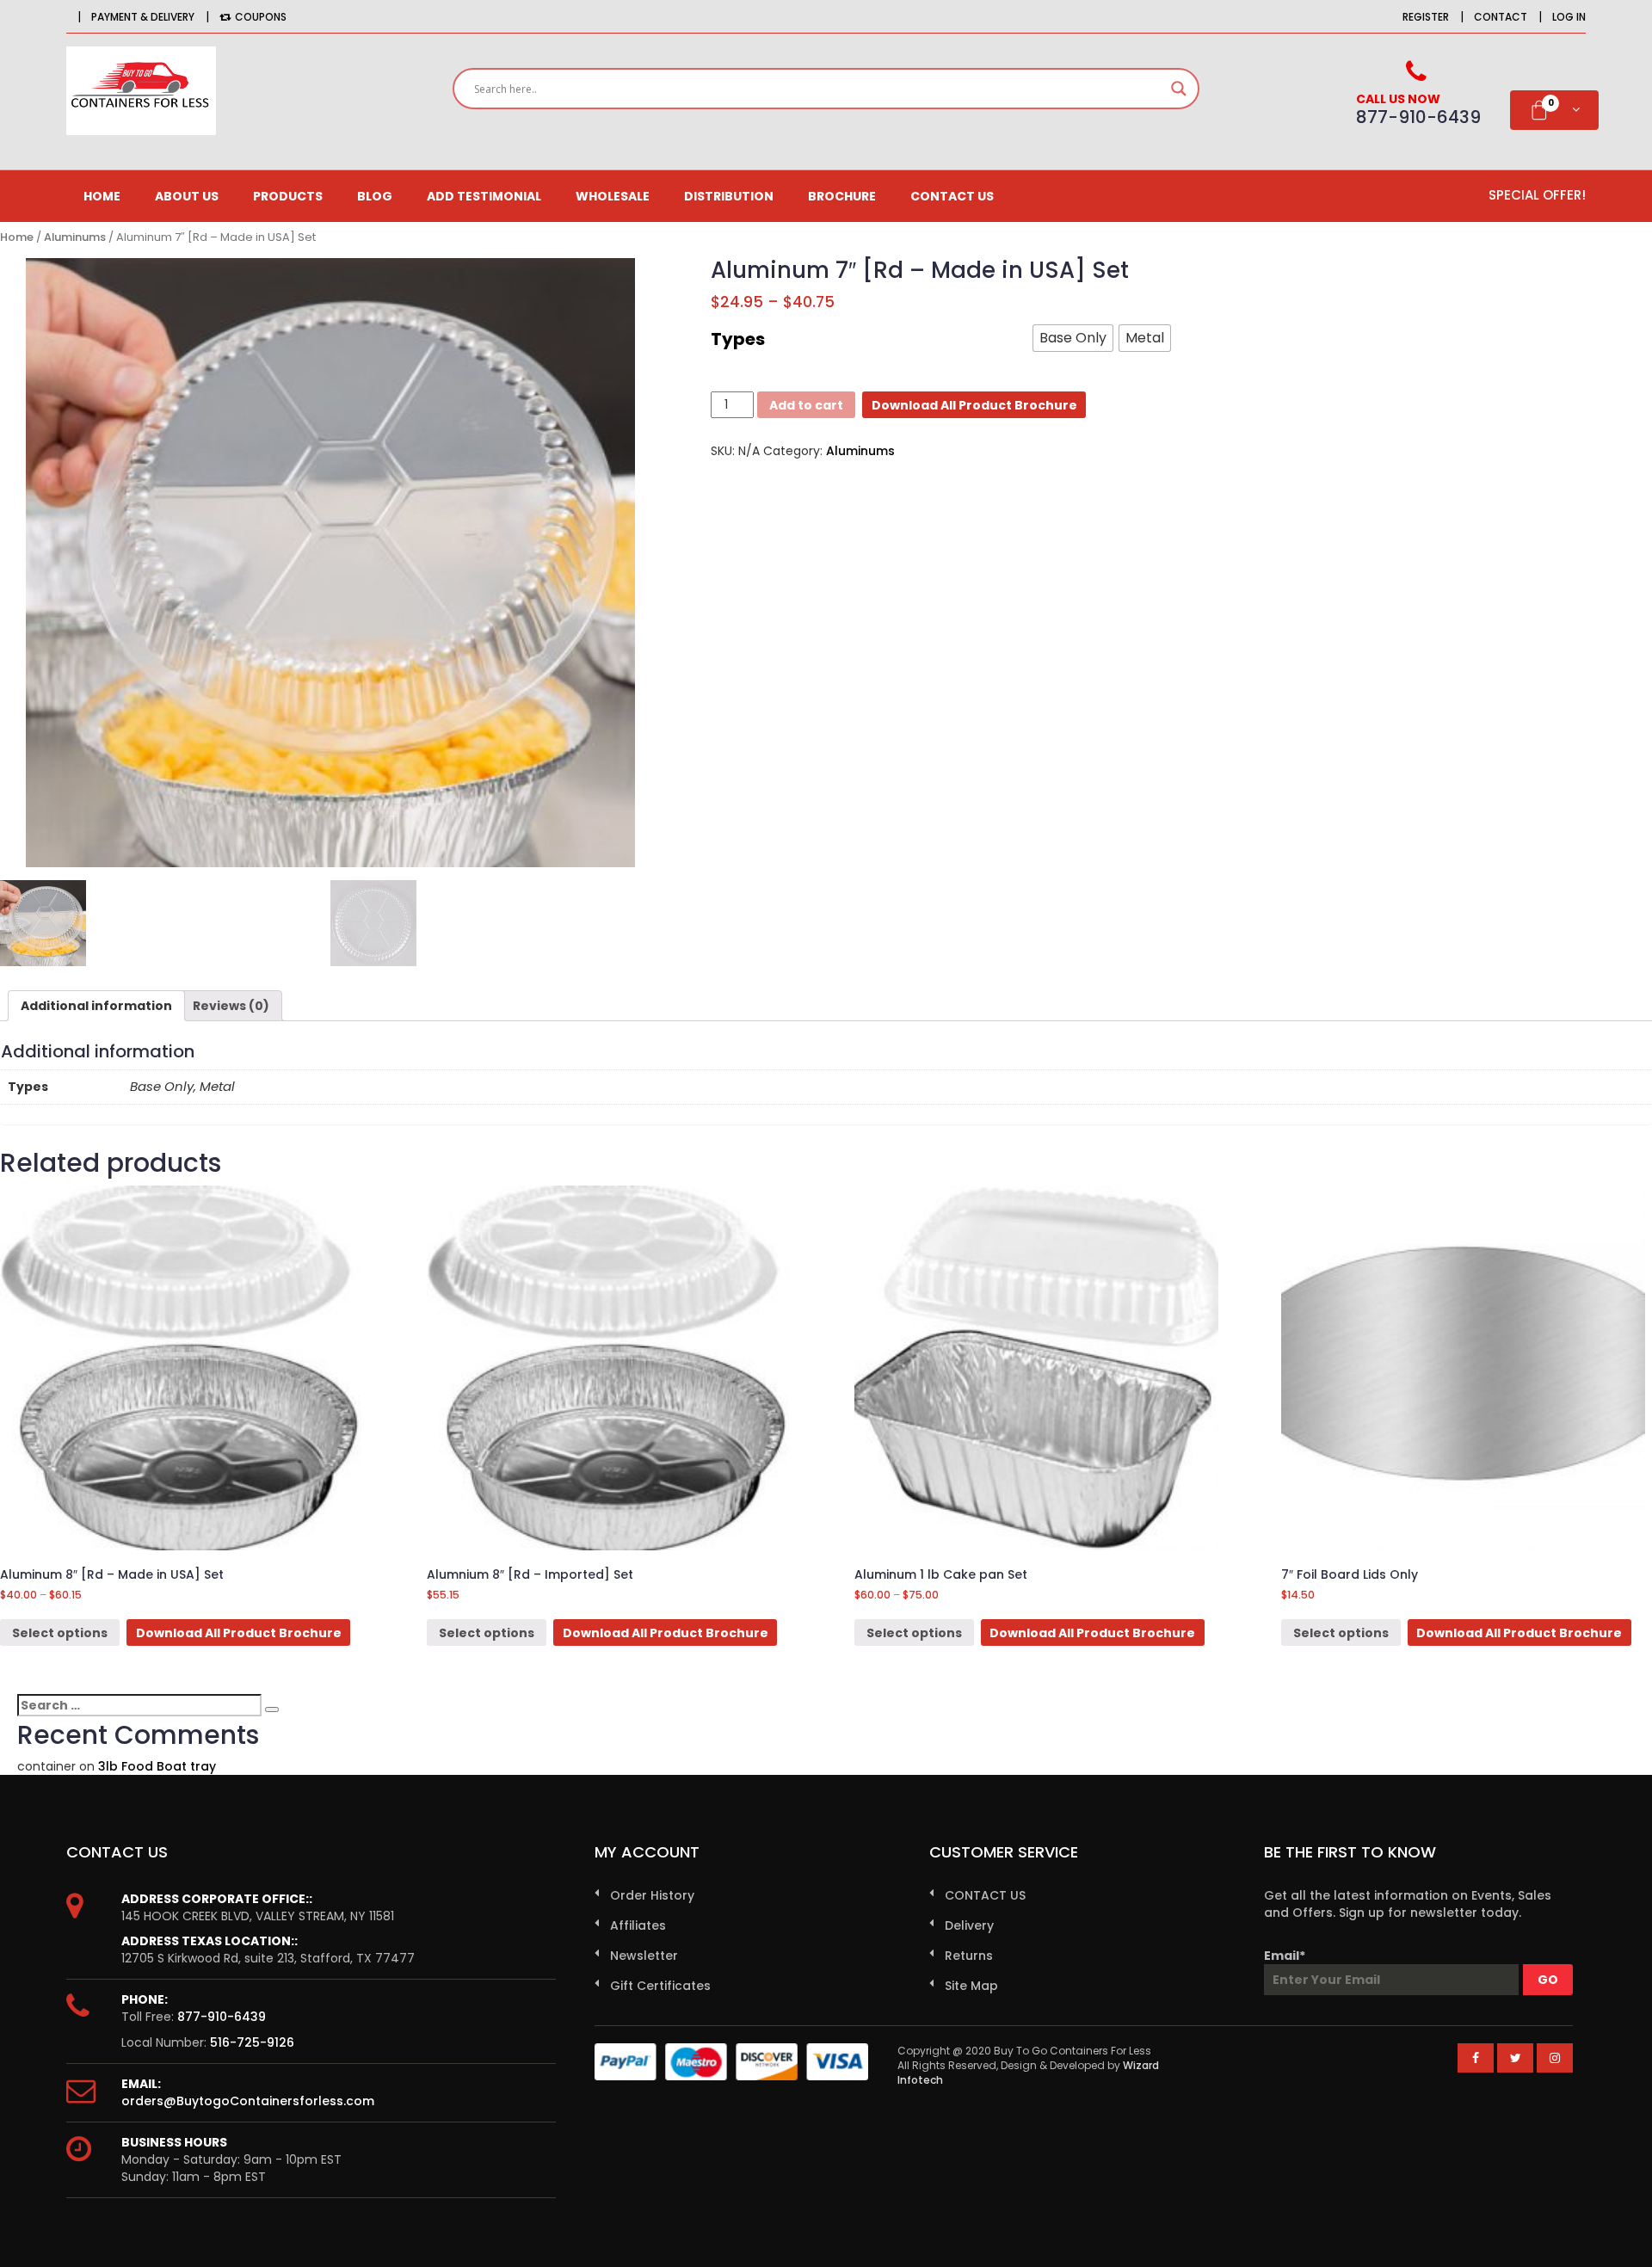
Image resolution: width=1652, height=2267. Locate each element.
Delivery (969, 1925)
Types (738, 339)
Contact (1501, 17)
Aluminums (75, 237)
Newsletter (644, 1956)
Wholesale (613, 196)
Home (102, 196)
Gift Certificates (660, 1986)
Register (1426, 17)
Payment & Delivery (143, 17)
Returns (969, 1956)
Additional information (96, 1006)
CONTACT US (952, 196)
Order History (652, 1895)
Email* (1285, 1956)
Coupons (261, 17)
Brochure (842, 196)
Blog (375, 196)
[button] (1073, 338)
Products (288, 196)
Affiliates (638, 1925)
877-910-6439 (222, 2017)
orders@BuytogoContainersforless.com (248, 2101)
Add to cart (806, 405)
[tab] (96, 1006)
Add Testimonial (484, 196)
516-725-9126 (252, 2042)
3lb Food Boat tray (157, 1766)
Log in (1569, 17)
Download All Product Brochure (974, 405)
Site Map (971, 1986)
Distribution (729, 196)
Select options (60, 1633)
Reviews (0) (231, 1006)
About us (187, 196)
